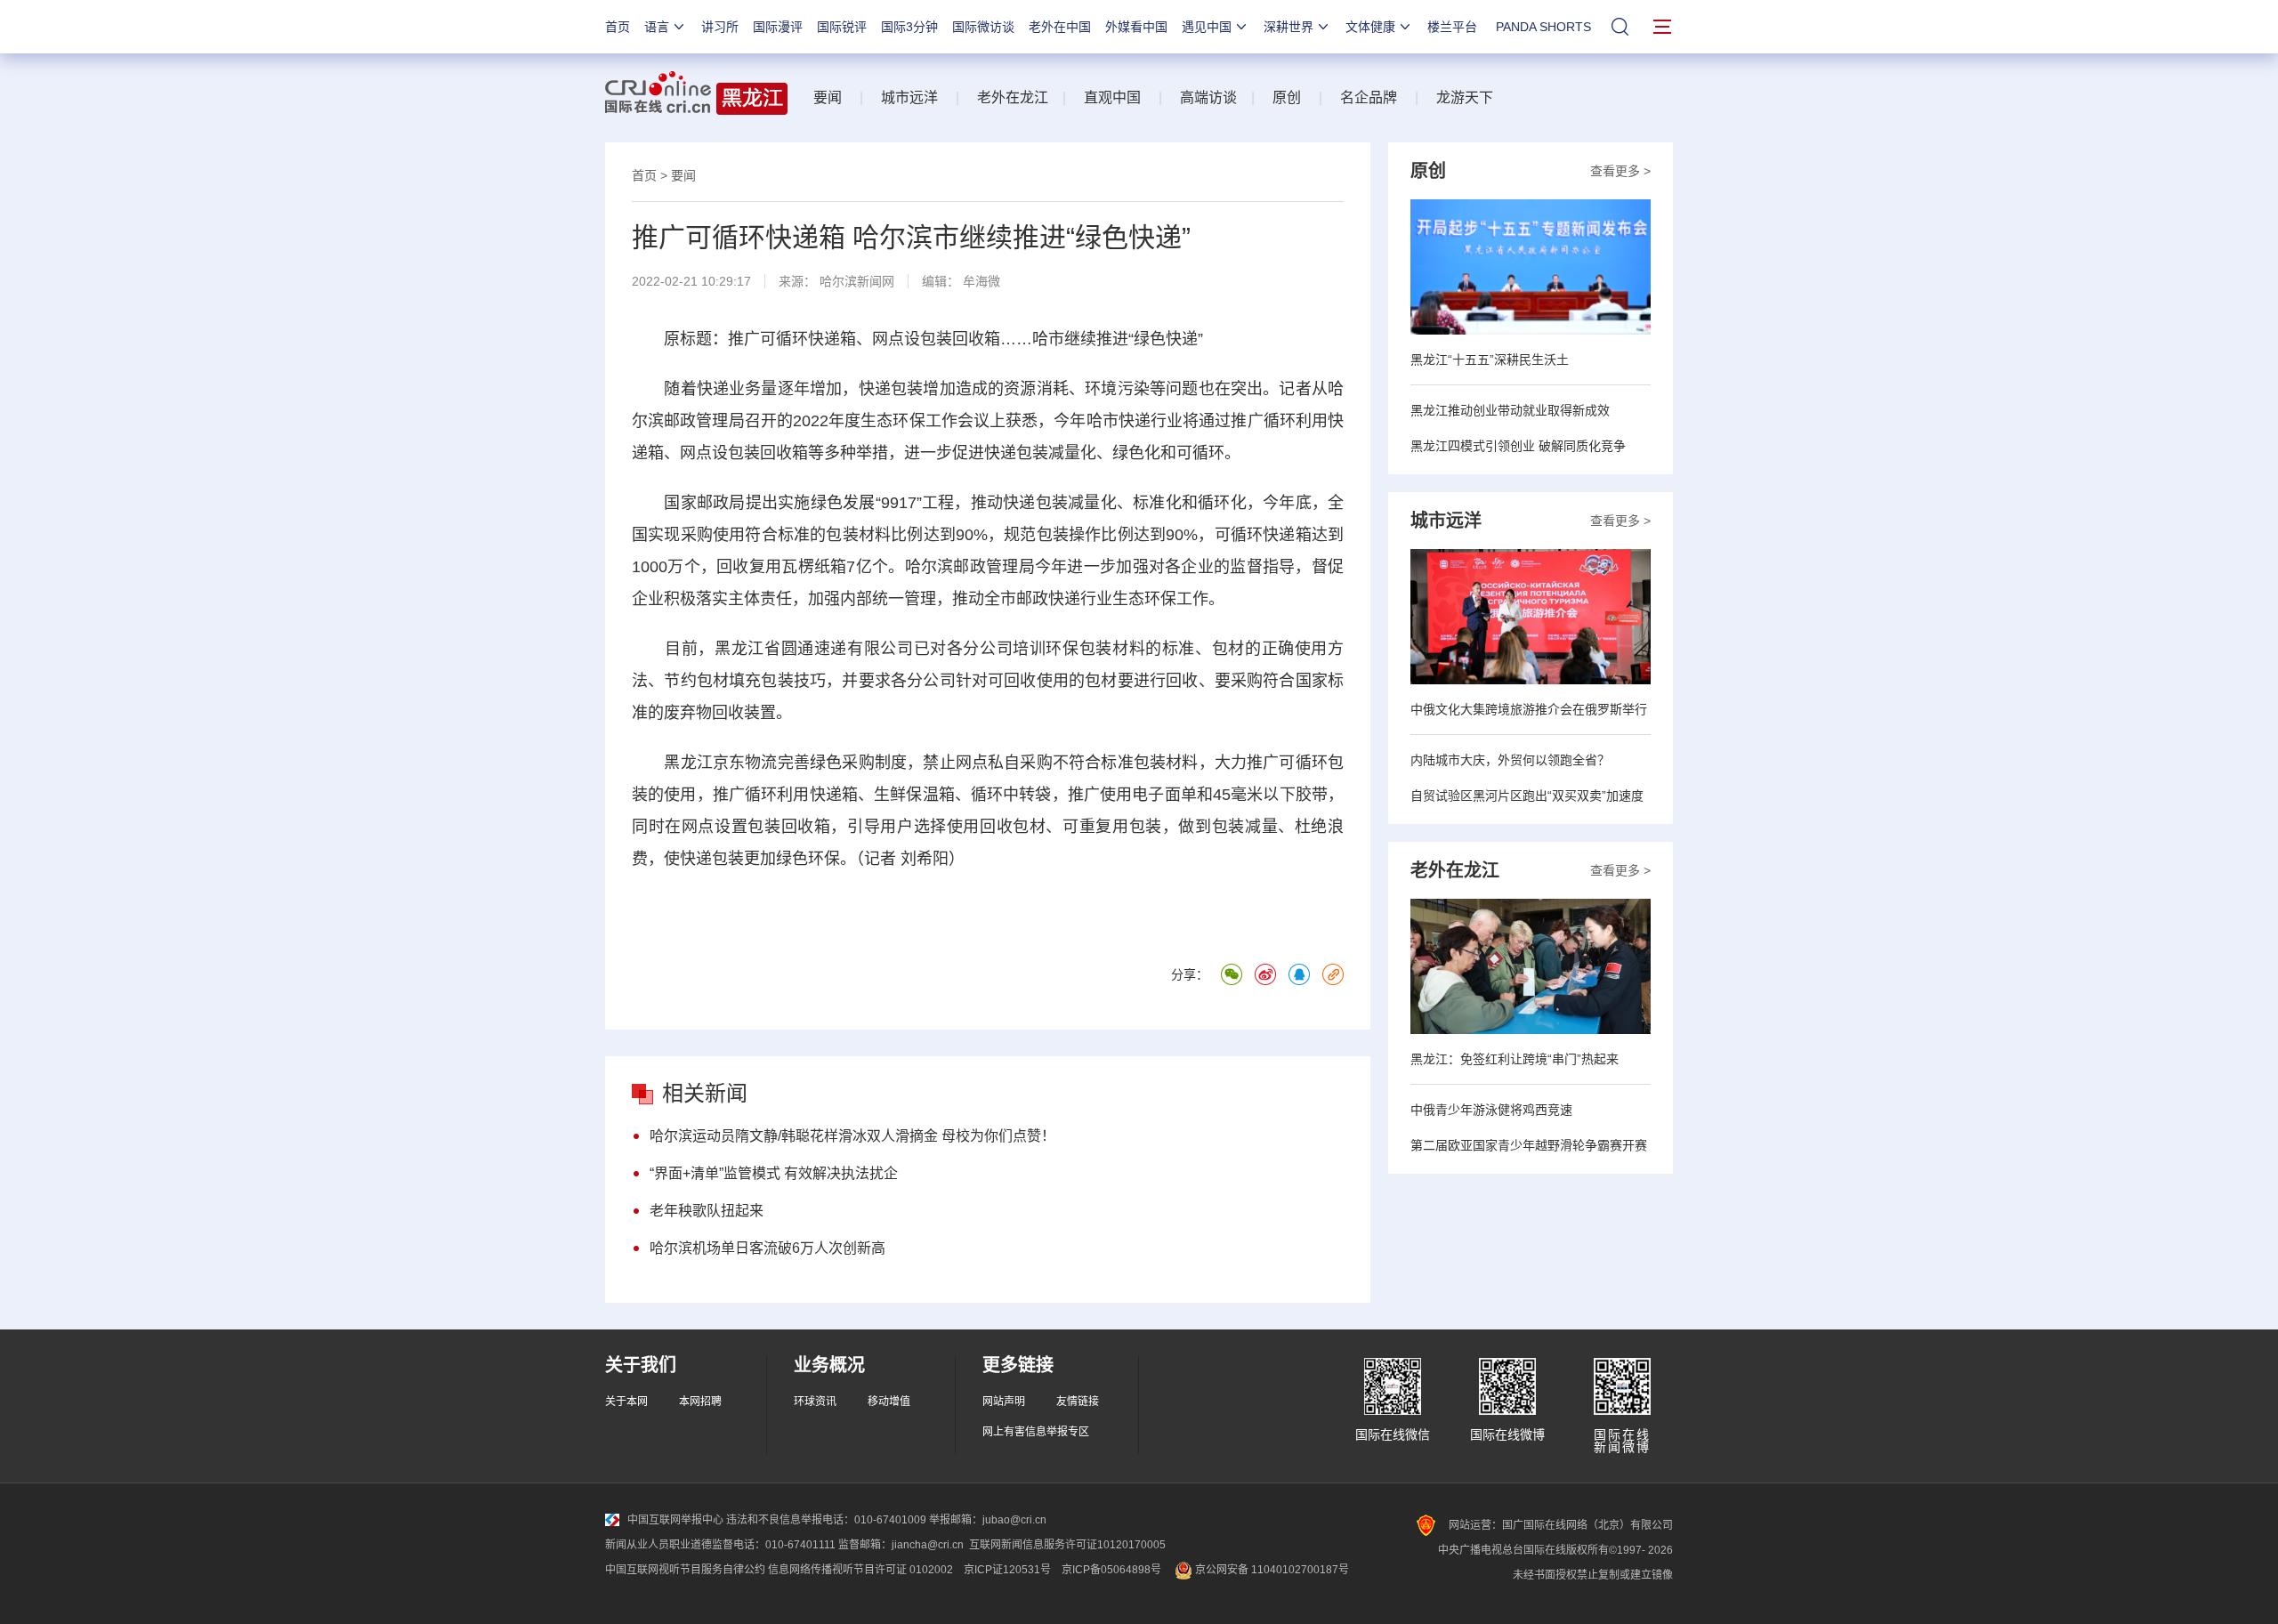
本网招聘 (700, 1402)
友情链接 (1078, 1402)
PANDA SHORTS (1543, 27)
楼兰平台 (1452, 27)
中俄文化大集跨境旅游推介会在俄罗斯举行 (1529, 709)
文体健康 (1370, 27)
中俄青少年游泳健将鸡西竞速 (1491, 1110)
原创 (1287, 97)
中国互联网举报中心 (675, 1520)
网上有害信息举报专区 (1036, 1432)
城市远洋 (909, 97)
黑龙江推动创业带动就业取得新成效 (1510, 410)
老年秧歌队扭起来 (707, 1211)
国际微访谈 (983, 27)
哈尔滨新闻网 (857, 281)
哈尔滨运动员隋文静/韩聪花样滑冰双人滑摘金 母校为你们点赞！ (852, 1136)
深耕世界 (1288, 27)
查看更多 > (1620, 171)
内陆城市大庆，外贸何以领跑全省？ (1510, 760)
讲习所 (720, 27)
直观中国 (1112, 97)
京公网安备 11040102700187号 (1271, 1570)
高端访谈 (1208, 97)
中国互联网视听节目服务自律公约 (685, 1570)
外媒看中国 (1136, 27)
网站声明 (1004, 1402)
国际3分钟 (909, 27)
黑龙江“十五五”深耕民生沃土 (1490, 360)
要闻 (828, 97)
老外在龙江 (1013, 97)
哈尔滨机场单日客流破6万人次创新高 (767, 1248)
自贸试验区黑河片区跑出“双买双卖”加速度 (1527, 796)
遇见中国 (1207, 27)
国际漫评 (778, 27)
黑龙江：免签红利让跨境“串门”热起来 (1515, 1059)
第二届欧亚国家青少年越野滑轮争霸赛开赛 (1529, 1145)
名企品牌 (1369, 97)
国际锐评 (842, 27)
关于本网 (626, 1402)
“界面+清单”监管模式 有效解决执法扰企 (774, 1173)
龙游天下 (1465, 97)
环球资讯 (815, 1402)
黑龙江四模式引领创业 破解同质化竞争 (1518, 446)
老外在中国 (1060, 27)
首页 (618, 27)
